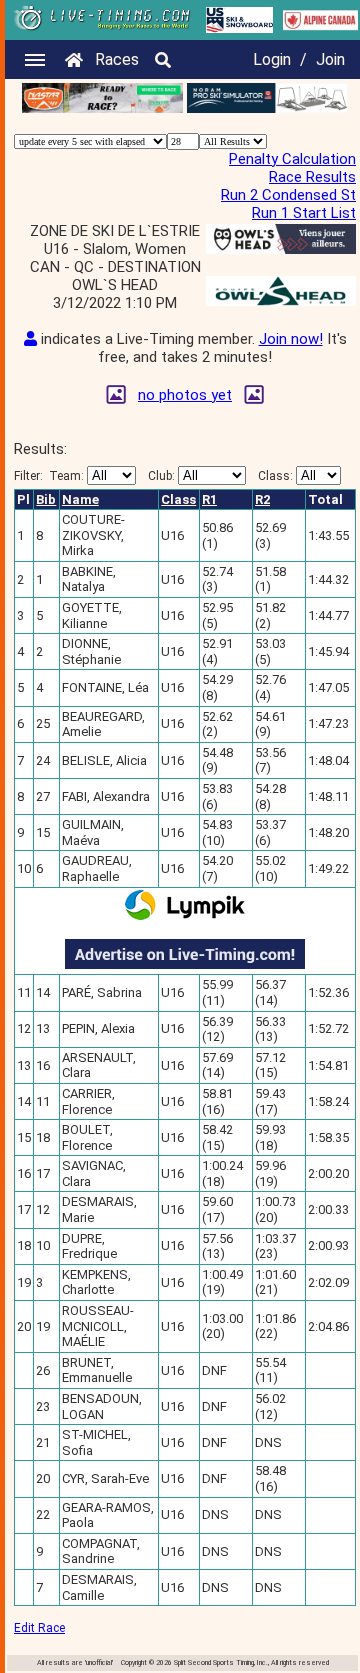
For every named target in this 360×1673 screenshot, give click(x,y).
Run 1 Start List (304, 213)
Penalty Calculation (292, 159)
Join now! (291, 339)
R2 (262, 499)
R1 (209, 499)
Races (117, 59)
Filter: (49, 476)
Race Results (312, 177)
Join (330, 59)
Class (178, 499)
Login (272, 59)
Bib (46, 499)
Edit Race (39, 1628)
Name (80, 499)
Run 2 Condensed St (288, 195)
